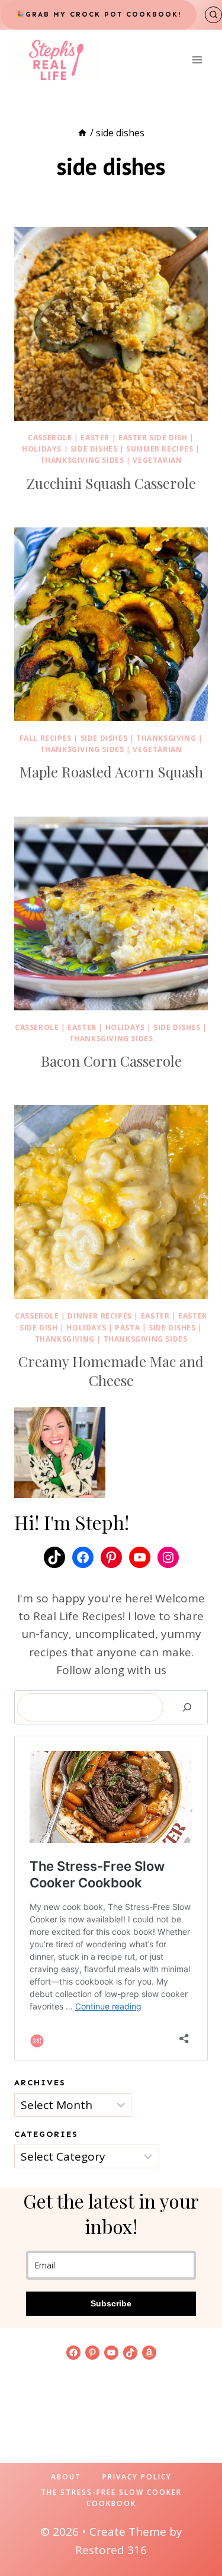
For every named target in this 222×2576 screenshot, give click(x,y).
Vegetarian (157, 460)
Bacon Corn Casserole (111, 1061)
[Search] (187, 1707)
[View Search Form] (213, 15)
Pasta (127, 1328)
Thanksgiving (166, 738)
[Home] (82, 133)
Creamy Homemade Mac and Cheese (111, 1371)
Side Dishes (94, 449)
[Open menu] (197, 60)
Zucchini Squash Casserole (111, 483)
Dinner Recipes (99, 1316)
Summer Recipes (160, 449)
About (66, 2477)
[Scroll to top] (193, 2529)
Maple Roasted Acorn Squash (111, 772)
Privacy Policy (137, 2477)
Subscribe (111, 2303)
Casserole (50, 438)
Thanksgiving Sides (82, 460)
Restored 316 (111, 2550)
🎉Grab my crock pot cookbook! (99, 14)
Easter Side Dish (153, 438)
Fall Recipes (46, 738)
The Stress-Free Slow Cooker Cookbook (111, 2498)
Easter (95, 438)
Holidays (42, 449)
